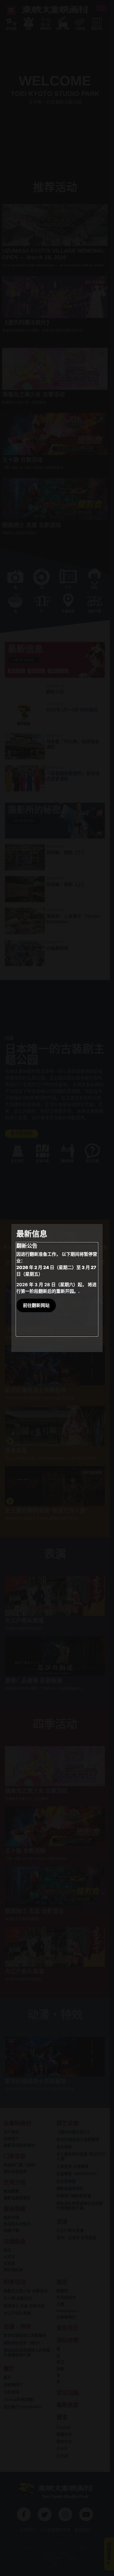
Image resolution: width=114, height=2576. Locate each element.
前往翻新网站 (36, 1305)
